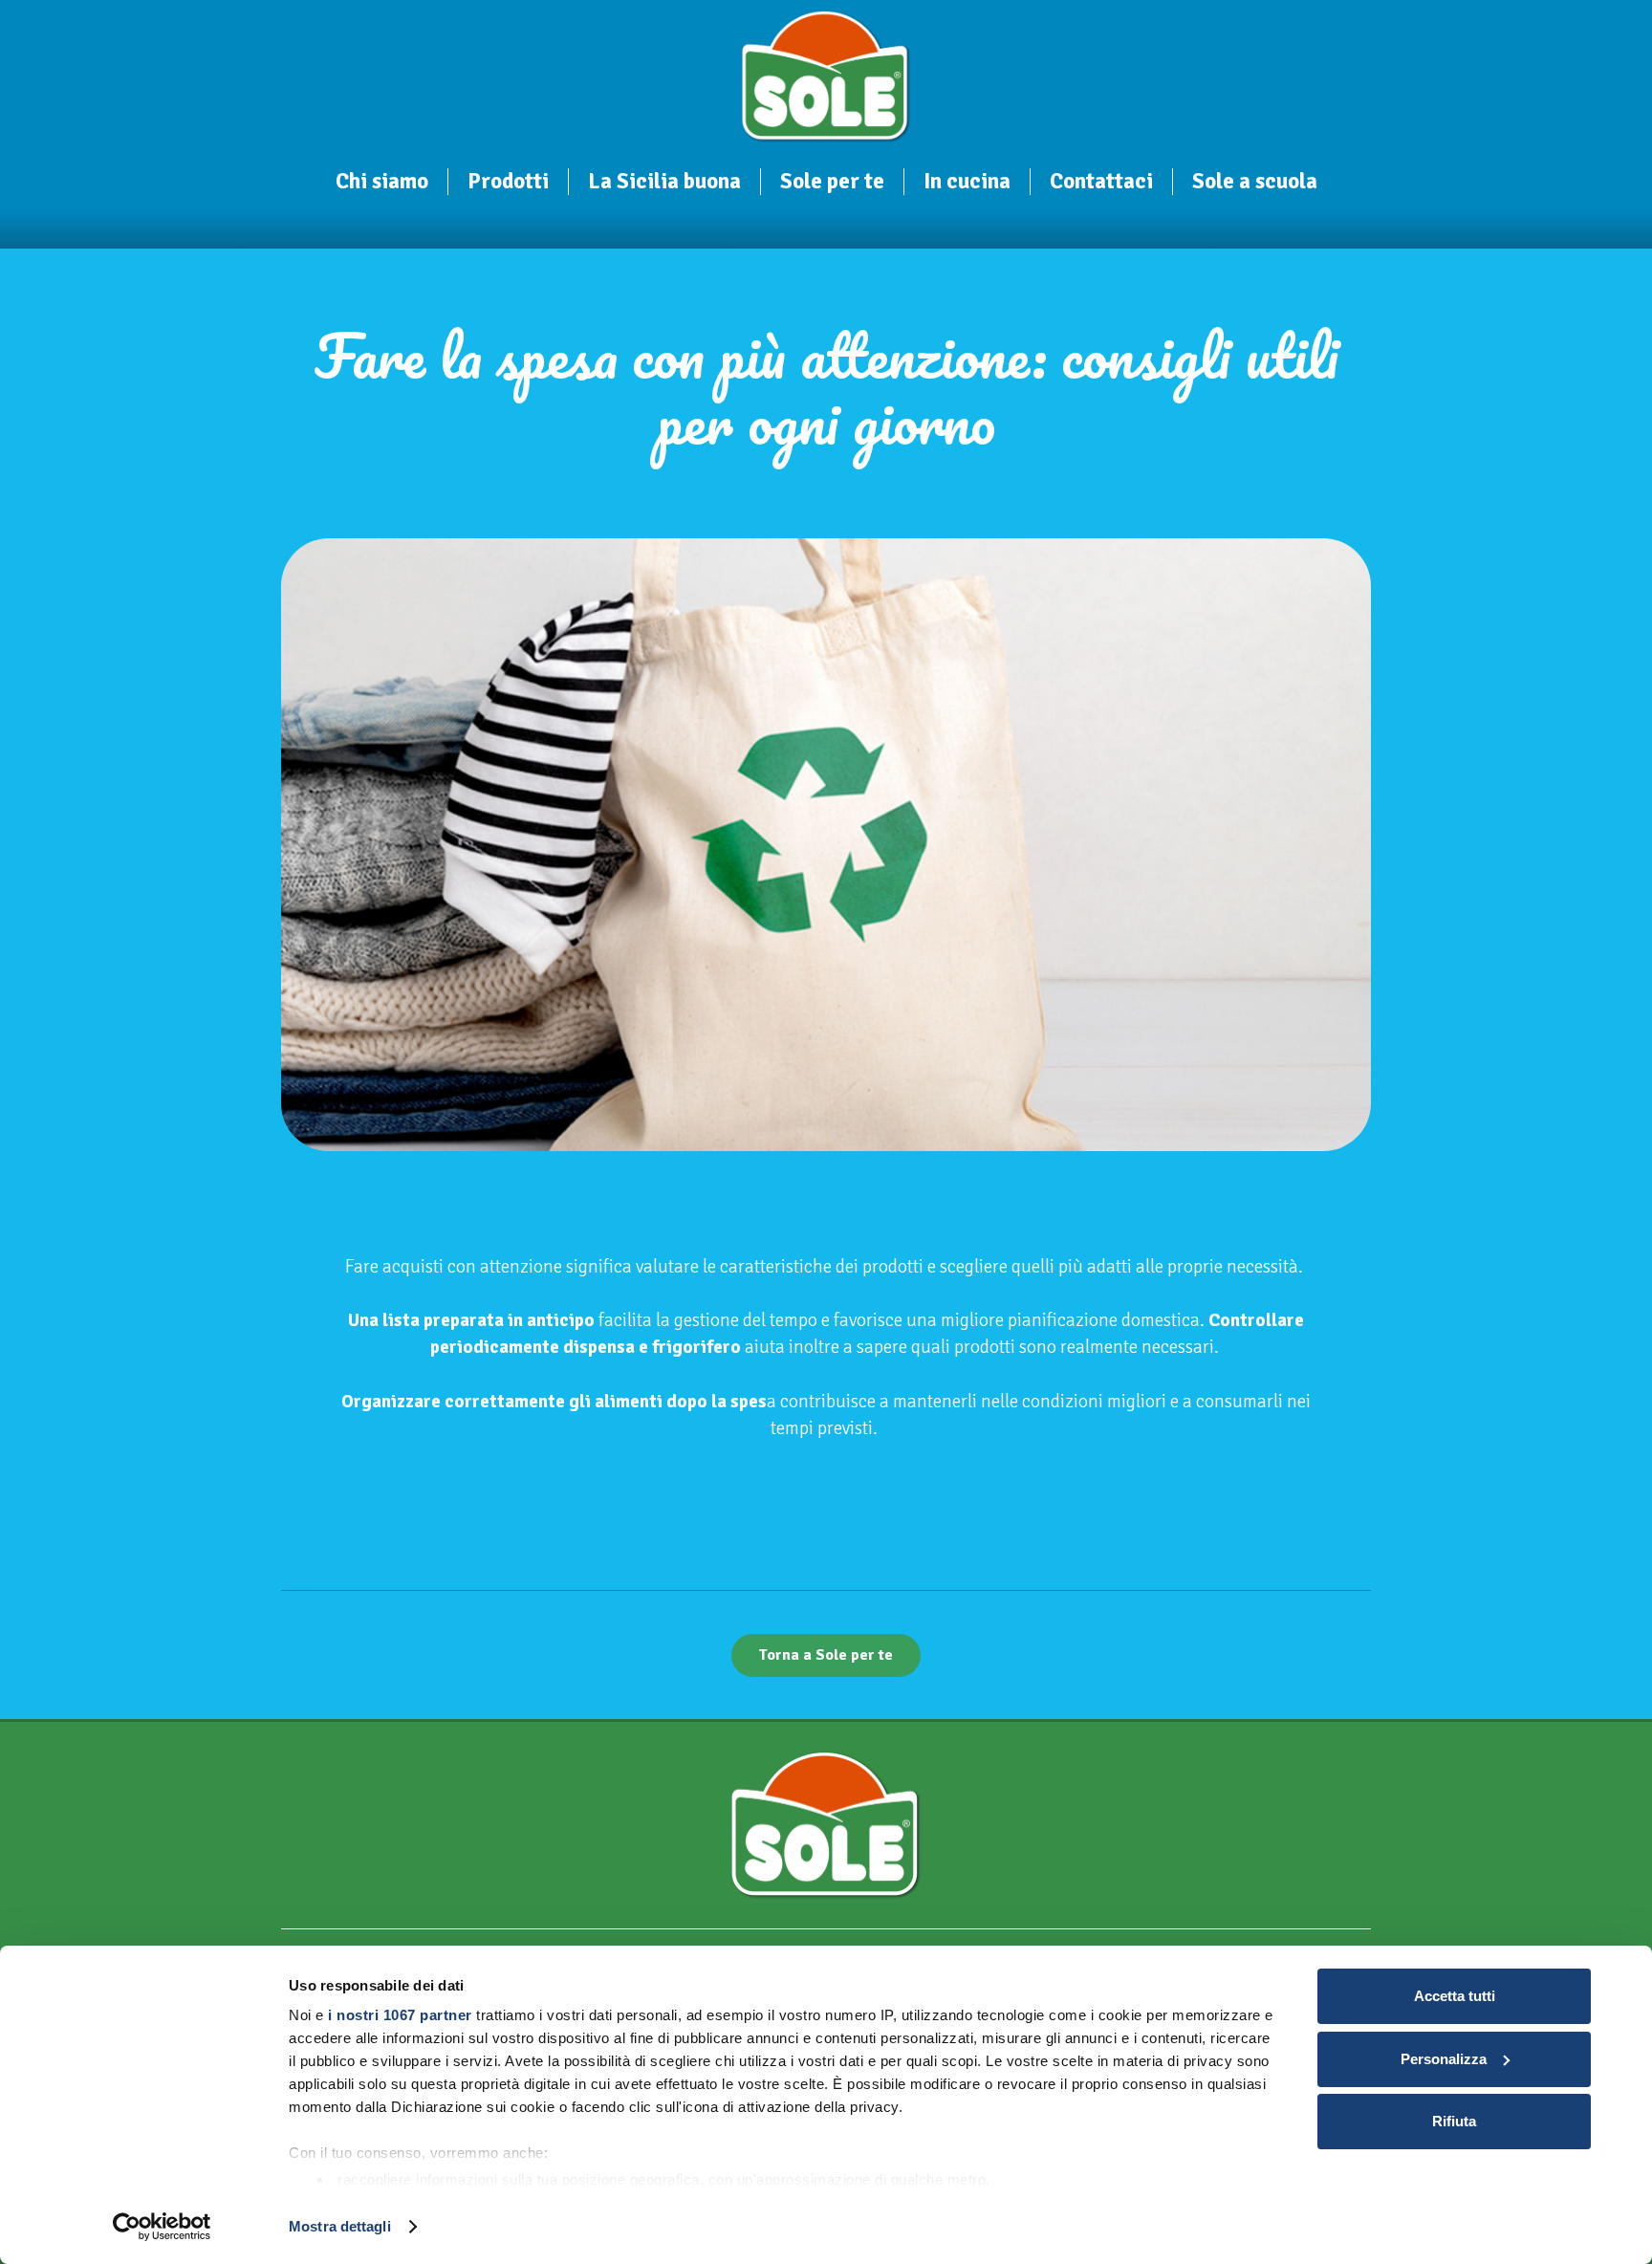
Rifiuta (1454, 2121)
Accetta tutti (1455, 1996)
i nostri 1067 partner (400, 2015)
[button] (442, 184)
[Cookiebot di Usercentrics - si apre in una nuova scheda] (162, 2227)
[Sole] (826, 76)
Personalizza (1444, 2059)
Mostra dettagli (340, 2226)
